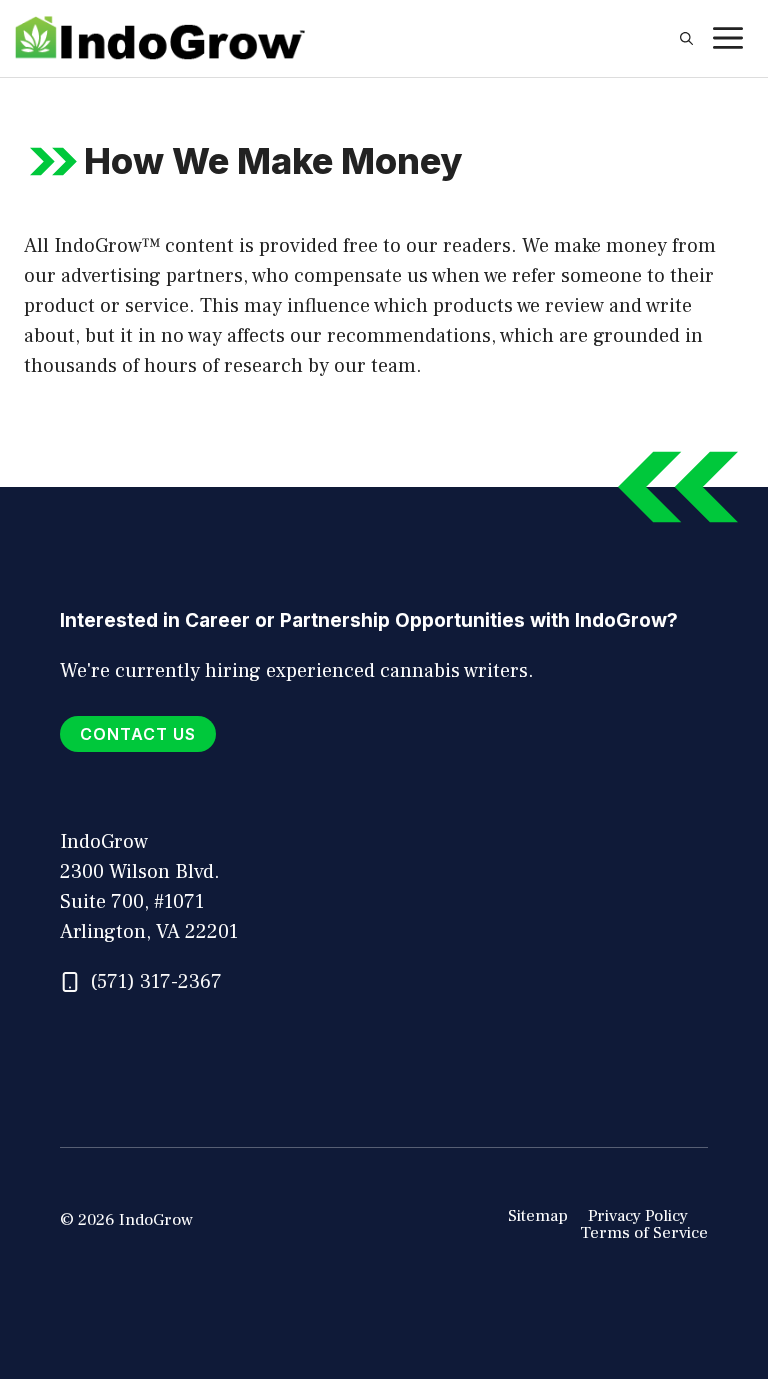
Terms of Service (644, 1233)
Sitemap (538, 1216)
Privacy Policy (638, 1216)
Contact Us (138, 734)
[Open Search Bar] (686, 39)
